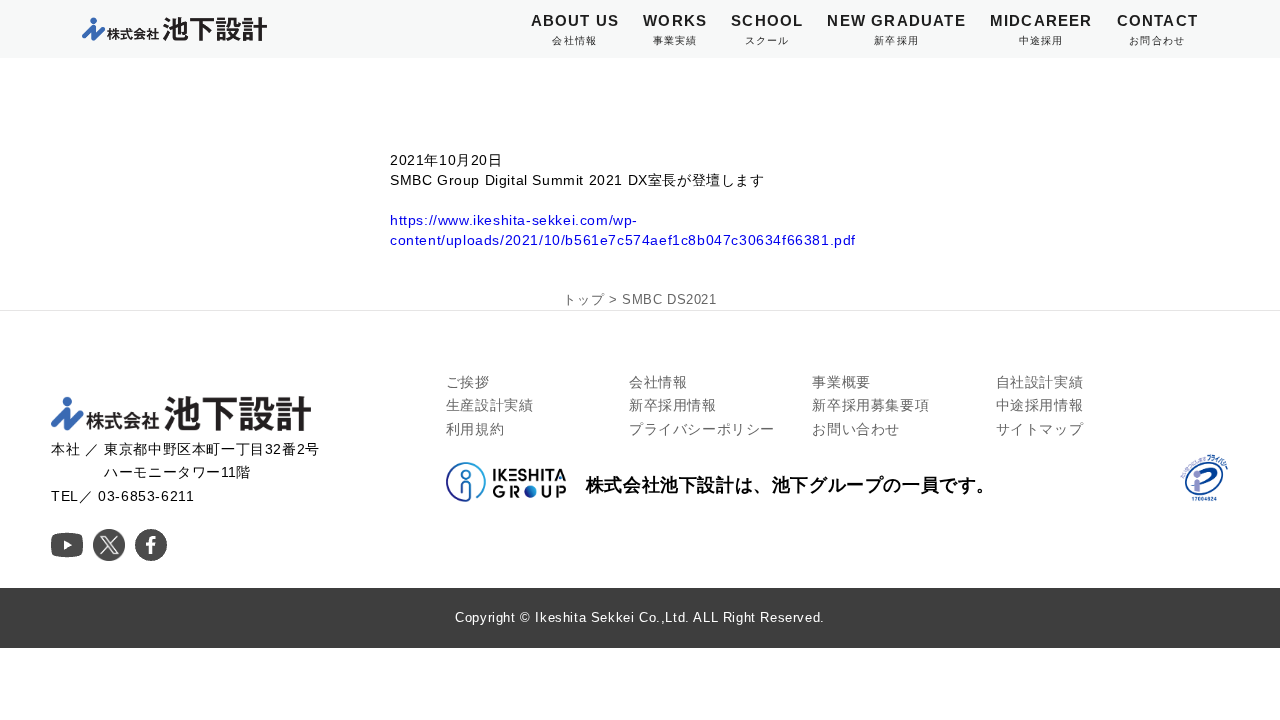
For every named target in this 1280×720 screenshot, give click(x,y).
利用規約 (475, 429)
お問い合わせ (856, 429)
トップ (583, 299)
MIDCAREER (1041, 29)
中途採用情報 (1040, 405)
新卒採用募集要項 (870, 405)
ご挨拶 (468, 382)
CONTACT (1157, 29)
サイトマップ (1040, 429)
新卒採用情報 (673, 405)
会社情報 (658, 382)
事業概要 (841, 382)
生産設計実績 (490, 405)
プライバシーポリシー (702, 429)
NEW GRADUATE (896, 29)
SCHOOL (767, 29)
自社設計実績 (1040, 382)
